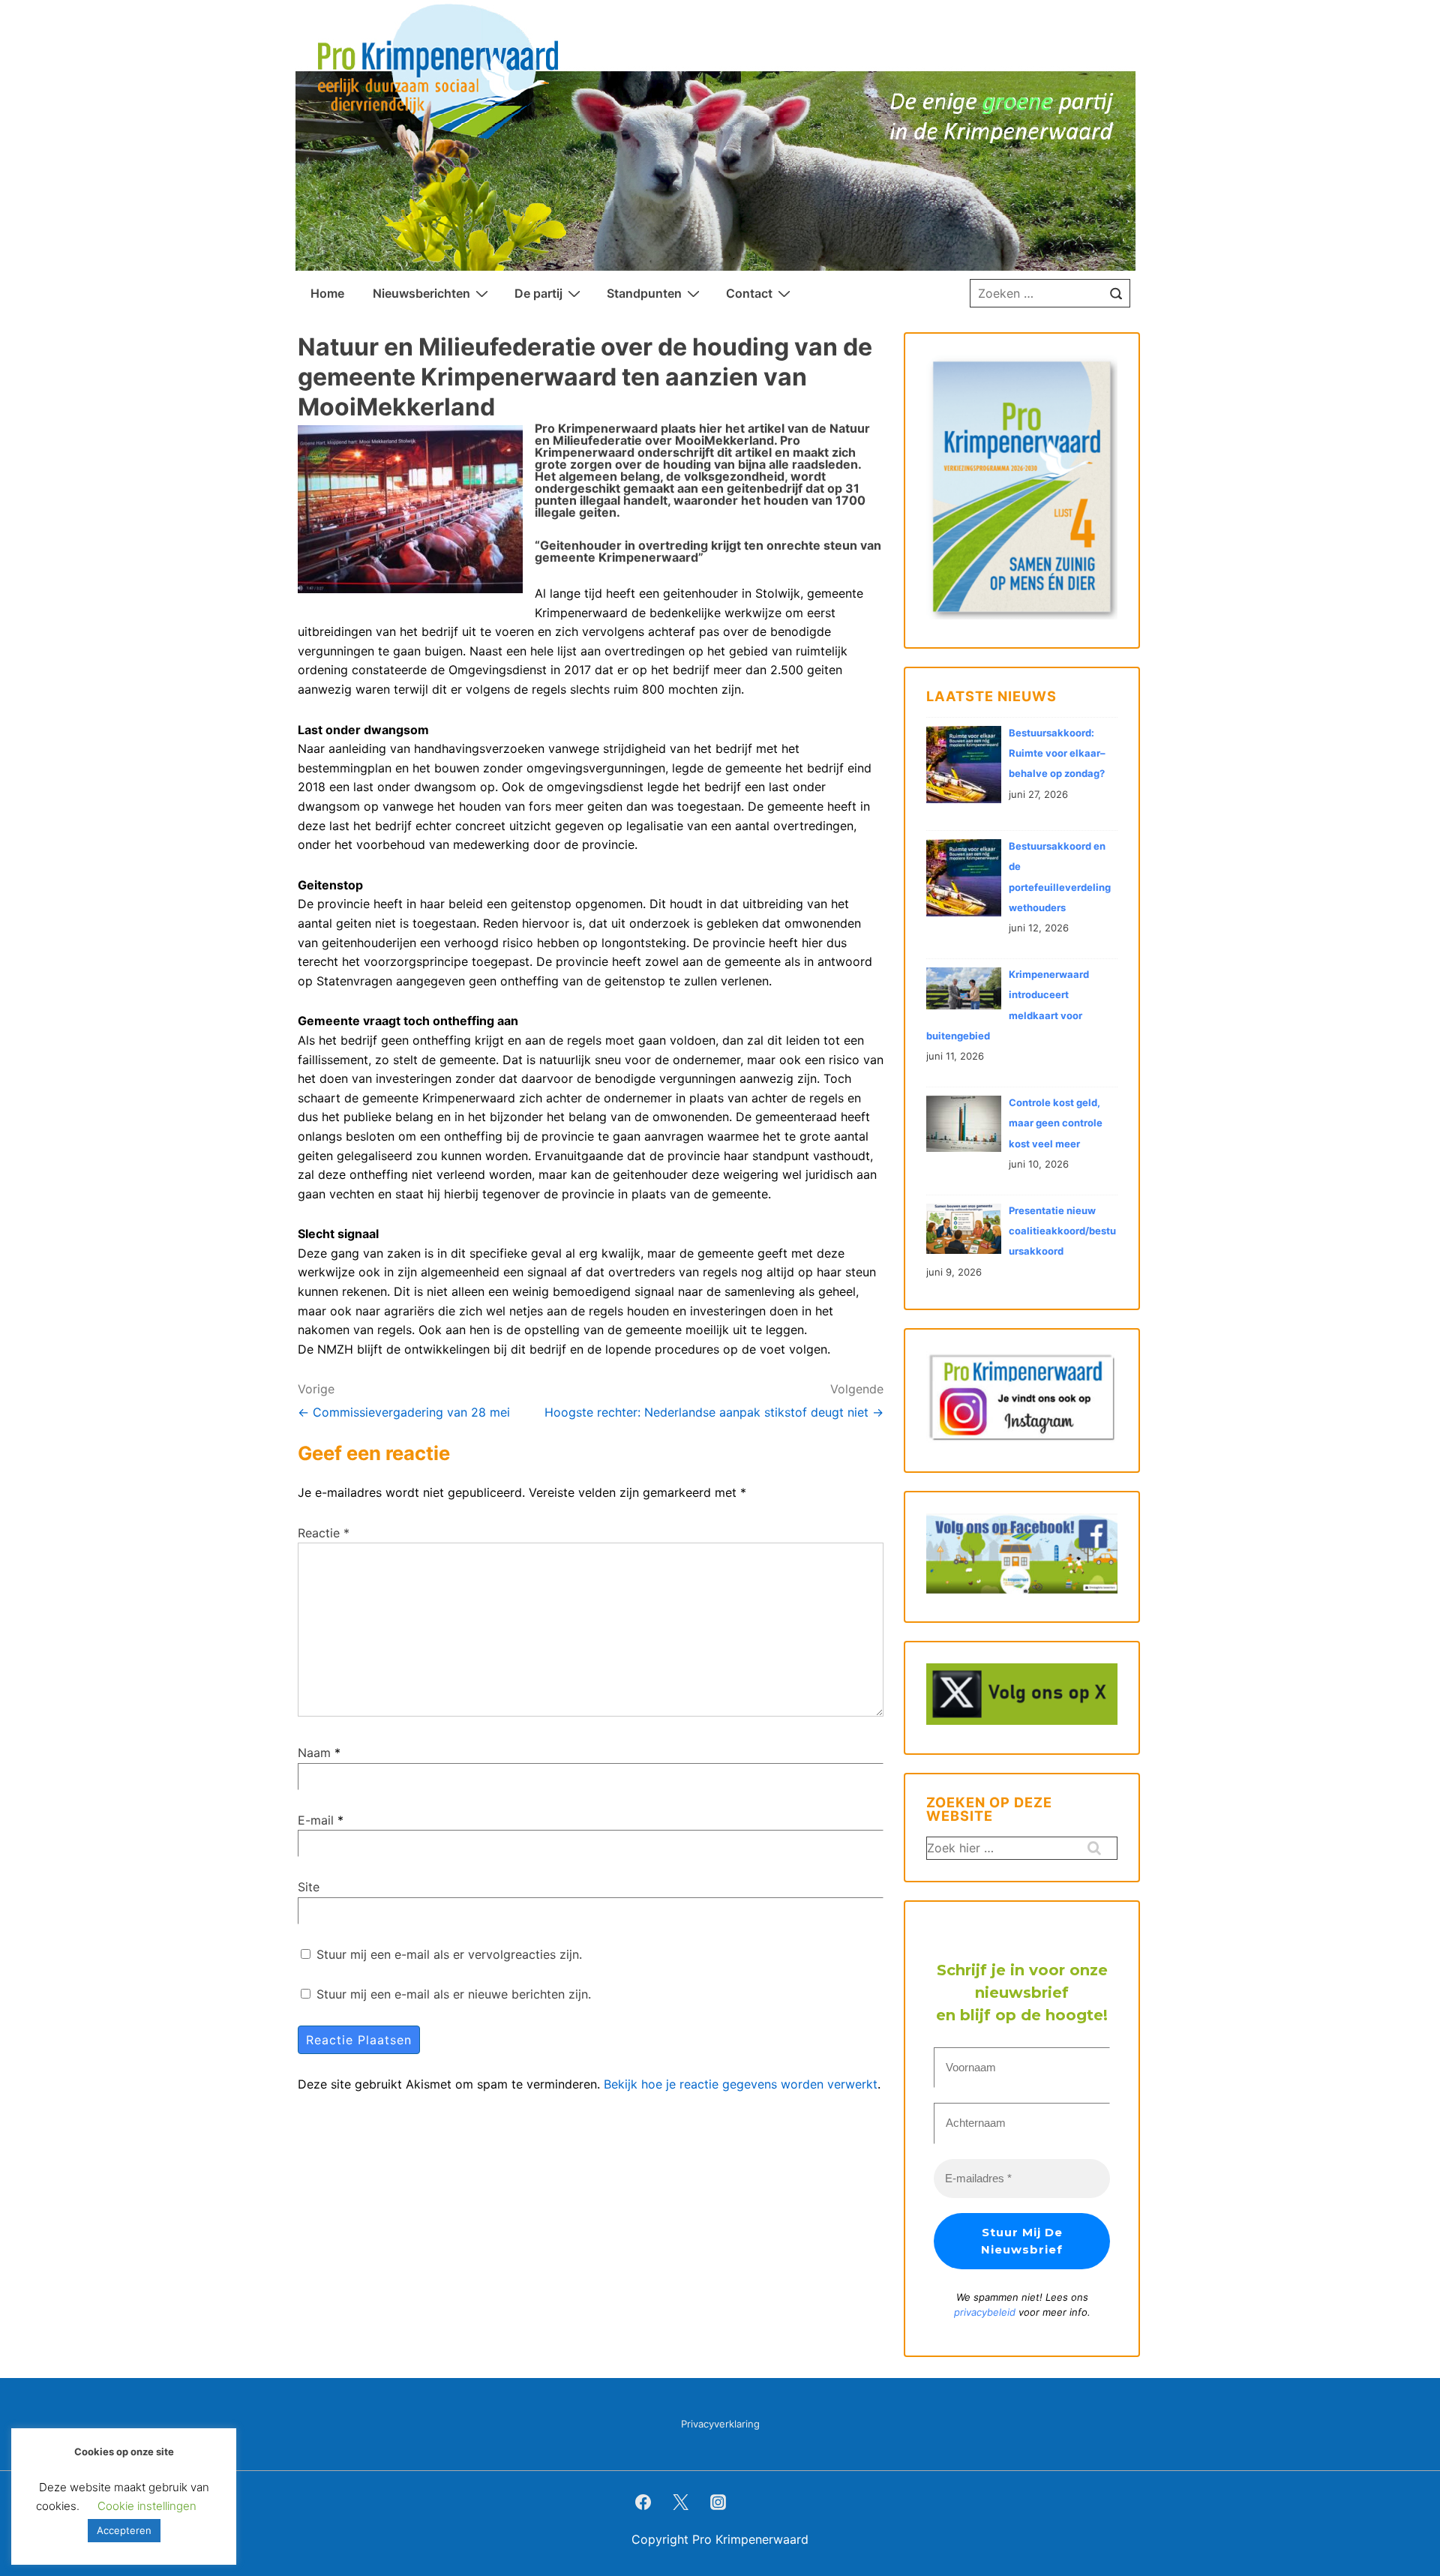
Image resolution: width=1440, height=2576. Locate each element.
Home (327, 293)
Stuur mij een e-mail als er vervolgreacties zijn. (449, 1954)
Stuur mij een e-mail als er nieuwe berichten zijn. (454, 1994)
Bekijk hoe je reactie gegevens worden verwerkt (741, 2084)
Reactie (324, 1533)
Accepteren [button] (124, 2530)
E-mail (316, 1820)
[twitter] (681, 2502)
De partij (538, 293)
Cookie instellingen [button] (147, 2506)
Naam (314, 1753)
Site (309, 1887)
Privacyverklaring (720, 2424)
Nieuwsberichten (421, 293)
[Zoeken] (1116, 293)
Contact (749, 293)
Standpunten (644, 293)
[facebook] (643, 2502)
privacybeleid (986, 2312)
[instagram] (718, 2502)
